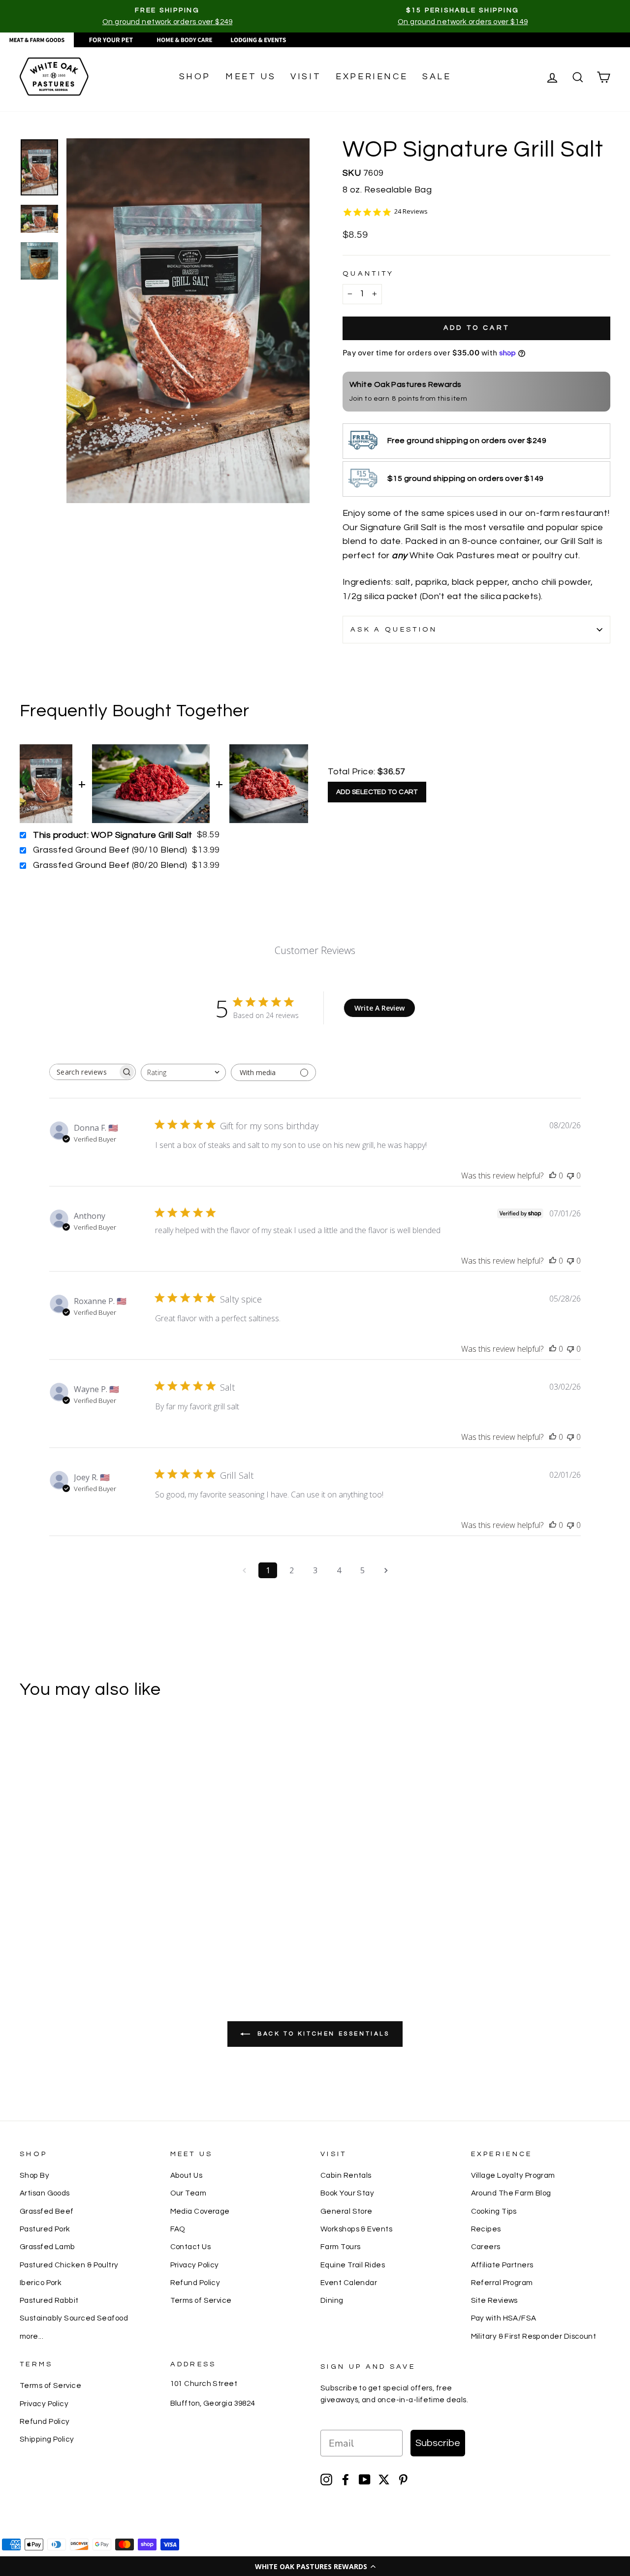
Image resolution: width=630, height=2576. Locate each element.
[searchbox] (84, 1072)
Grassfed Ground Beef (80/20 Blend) (110, 865)
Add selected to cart (377, 792)
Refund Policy (195, 2283)
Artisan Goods (45, 2193)
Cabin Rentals (346, 2175)
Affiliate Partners (502, 2265)
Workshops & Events (356, 2229)
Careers (486, 2247)
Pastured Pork (45, 2229)
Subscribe (438, 2443)
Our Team (189, 2193)
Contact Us (191, 2247)
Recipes (486, 2229)
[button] (315, 2566)
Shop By (34, 2175)
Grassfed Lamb (47, 2247)
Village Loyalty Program (513, 2175)
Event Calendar (349, 2283)
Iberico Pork (41, 2283)
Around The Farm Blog (511, 2193)
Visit (306, 77)
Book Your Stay (347, 2193)
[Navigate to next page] (386, 1570)
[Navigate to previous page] (244, 1570)
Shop (195, 77)
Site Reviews (494, 2300)
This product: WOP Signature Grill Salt (112, 835)
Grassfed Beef (47, 2211)
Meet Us (251, 77)
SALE (437, 77)
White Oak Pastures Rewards (406, 384)
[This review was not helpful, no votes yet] (570, 1176)
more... (31, 2336)
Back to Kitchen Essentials (322, 2034)
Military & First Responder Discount (534, 2336)
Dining (332, 2300)
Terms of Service (201, 2300)
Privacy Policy (195, 2265)
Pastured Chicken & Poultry (69, 2265)
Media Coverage (200, 2211)
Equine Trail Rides (353, 2265)
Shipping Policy (47, 2439)
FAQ (178, 2229)
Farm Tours (341, 2247)
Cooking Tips (494, 2211)
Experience (372, 77)
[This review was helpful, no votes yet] (553, 1176)
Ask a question (394, 629)
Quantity (368, 273)
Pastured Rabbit (49, 2300)
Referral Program (502, 2283)
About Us (187, 2175)
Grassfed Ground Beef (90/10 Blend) (110, 850)
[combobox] (183, 1072)
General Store (346, 2211)
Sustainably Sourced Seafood (74, 2318)
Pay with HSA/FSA (504, 2318)
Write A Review (379, 1008)
